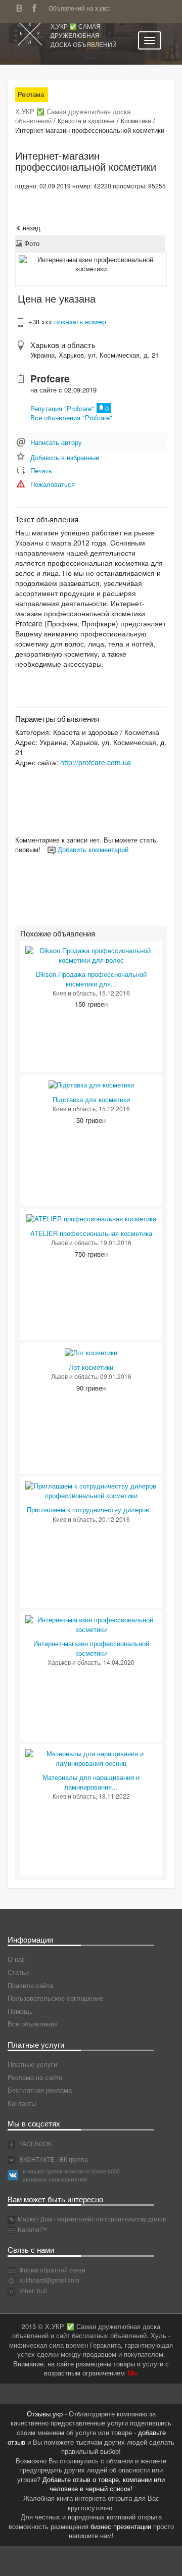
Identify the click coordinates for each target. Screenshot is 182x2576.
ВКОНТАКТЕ (36, 2159)
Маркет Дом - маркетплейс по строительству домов (92, 2219)
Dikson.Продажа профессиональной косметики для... (91, 979)
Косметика (136, 120)
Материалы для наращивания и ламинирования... (91, 1782)
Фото (31, 243)
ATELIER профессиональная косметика (91, 1233)
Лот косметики (91, 1367)
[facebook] (37, 7)
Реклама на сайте (35, 2077)
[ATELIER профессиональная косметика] (91, 1218)
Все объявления (33, 2024)
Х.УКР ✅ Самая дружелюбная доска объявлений (84, 35)
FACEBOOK (35, 2143)
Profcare (50, 379)
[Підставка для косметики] (91, 1084)
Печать (41, 470)
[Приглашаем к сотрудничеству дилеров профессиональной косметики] (91, 1490)
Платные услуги (32, 2064)
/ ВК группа (72, 2159)
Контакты (22, 2103)
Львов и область (74, 1242)
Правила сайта (30, 1985)
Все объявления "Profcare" (71, 417)
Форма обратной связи (52, 2270)
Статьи (18, 1972)
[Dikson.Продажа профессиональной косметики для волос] (91, 954)
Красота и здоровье (86, 120)
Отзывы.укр (45, 2414)
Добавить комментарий (92, 849)
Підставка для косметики (91, 1099)
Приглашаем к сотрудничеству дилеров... (91, 1509)
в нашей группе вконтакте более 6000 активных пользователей (71, 2175)
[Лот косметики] (91, 1352)
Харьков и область (63, 345)
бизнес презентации (121, 2526)
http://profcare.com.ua (96, 762)
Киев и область (74, 993)
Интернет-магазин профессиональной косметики (91, 1648)
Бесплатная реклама (40, 2090)
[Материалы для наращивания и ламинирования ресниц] (91, 1757)
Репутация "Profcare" (62, 408)
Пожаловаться (53, 484)
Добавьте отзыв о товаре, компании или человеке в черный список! (104, 2484)
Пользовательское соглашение (55, 1998)
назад (31, 228)
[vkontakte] (22, 7)
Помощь (20, 2011)
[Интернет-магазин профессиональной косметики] (91, 1624)
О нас (16, 1959)
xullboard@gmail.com (49, 2280)
